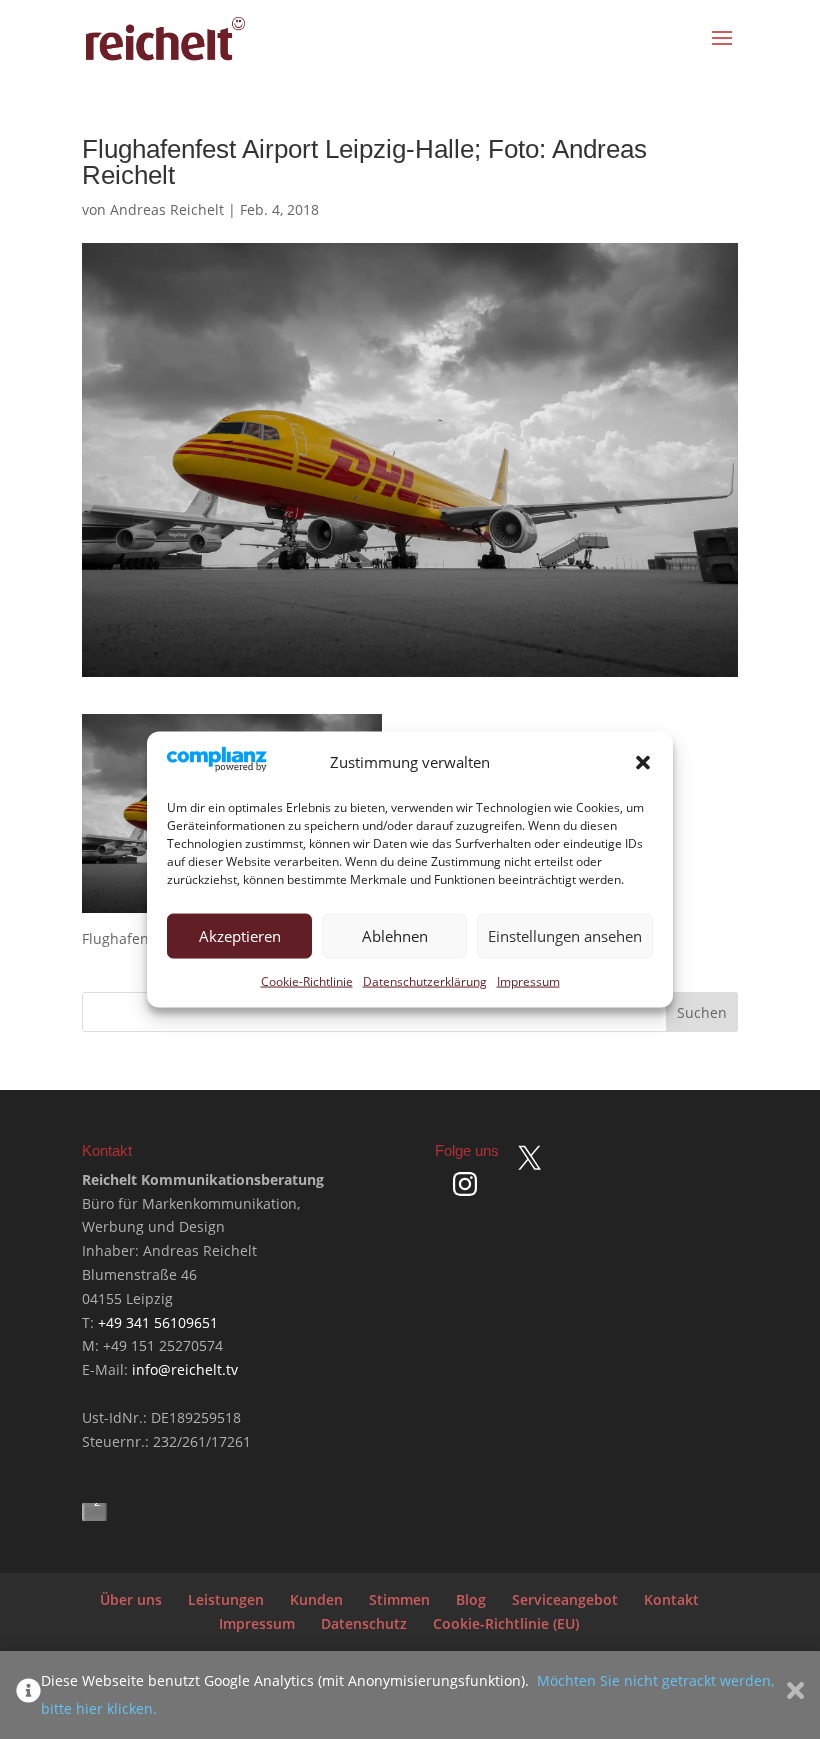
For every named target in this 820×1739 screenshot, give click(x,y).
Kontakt (671, 1599)
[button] (643, 762)
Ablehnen (395, 936)
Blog (471, 1599)
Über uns (131, 1599)
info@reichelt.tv (185, 1369)
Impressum (528, 980)
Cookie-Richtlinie (307, 980)
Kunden (316, 1599)
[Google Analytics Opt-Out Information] (28, 1695)
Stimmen (399, 1599)
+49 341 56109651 (158, 1322)
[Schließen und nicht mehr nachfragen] (795, 1695)
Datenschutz (364, 1623)
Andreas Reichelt (167, 209)
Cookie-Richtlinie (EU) (506, 1623)
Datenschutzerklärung (425, 980)
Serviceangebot (565, 1599)
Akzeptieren (240, 936)
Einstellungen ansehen (565, 936)
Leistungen (226, 1599)
